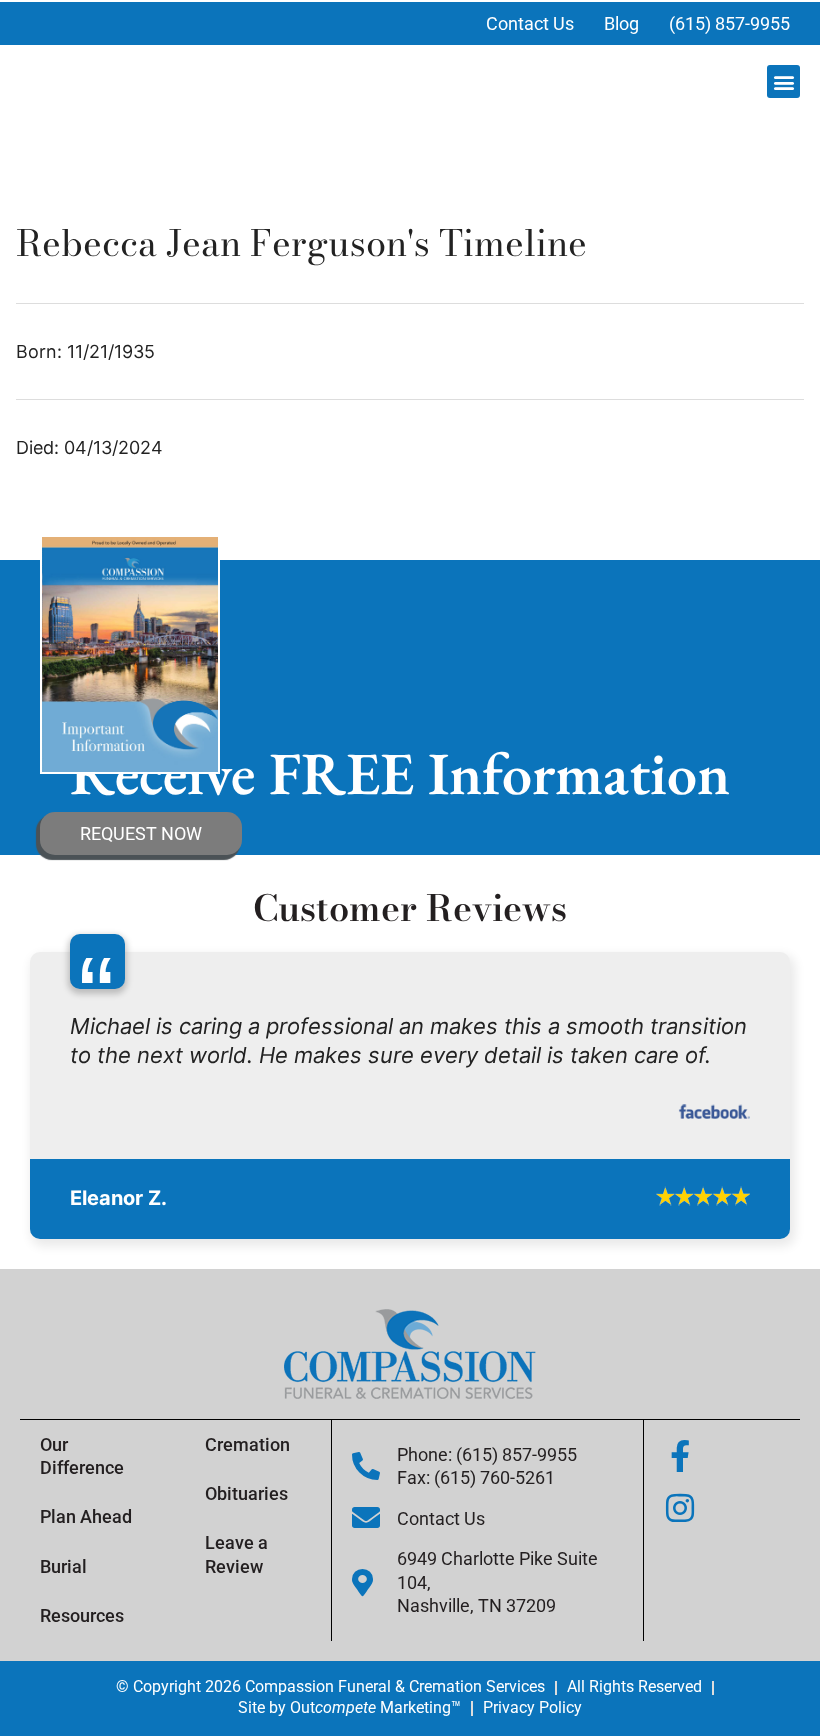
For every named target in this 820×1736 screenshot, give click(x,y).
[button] (783, 81)
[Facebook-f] (680, 1580)
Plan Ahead (86, 1640)
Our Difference (82, 1580)
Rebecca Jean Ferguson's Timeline (301, 242)
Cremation (247, 1568)
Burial (63, 1690)
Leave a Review (236, 1678)
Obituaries (246, 1617)
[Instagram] (680, 1632)
